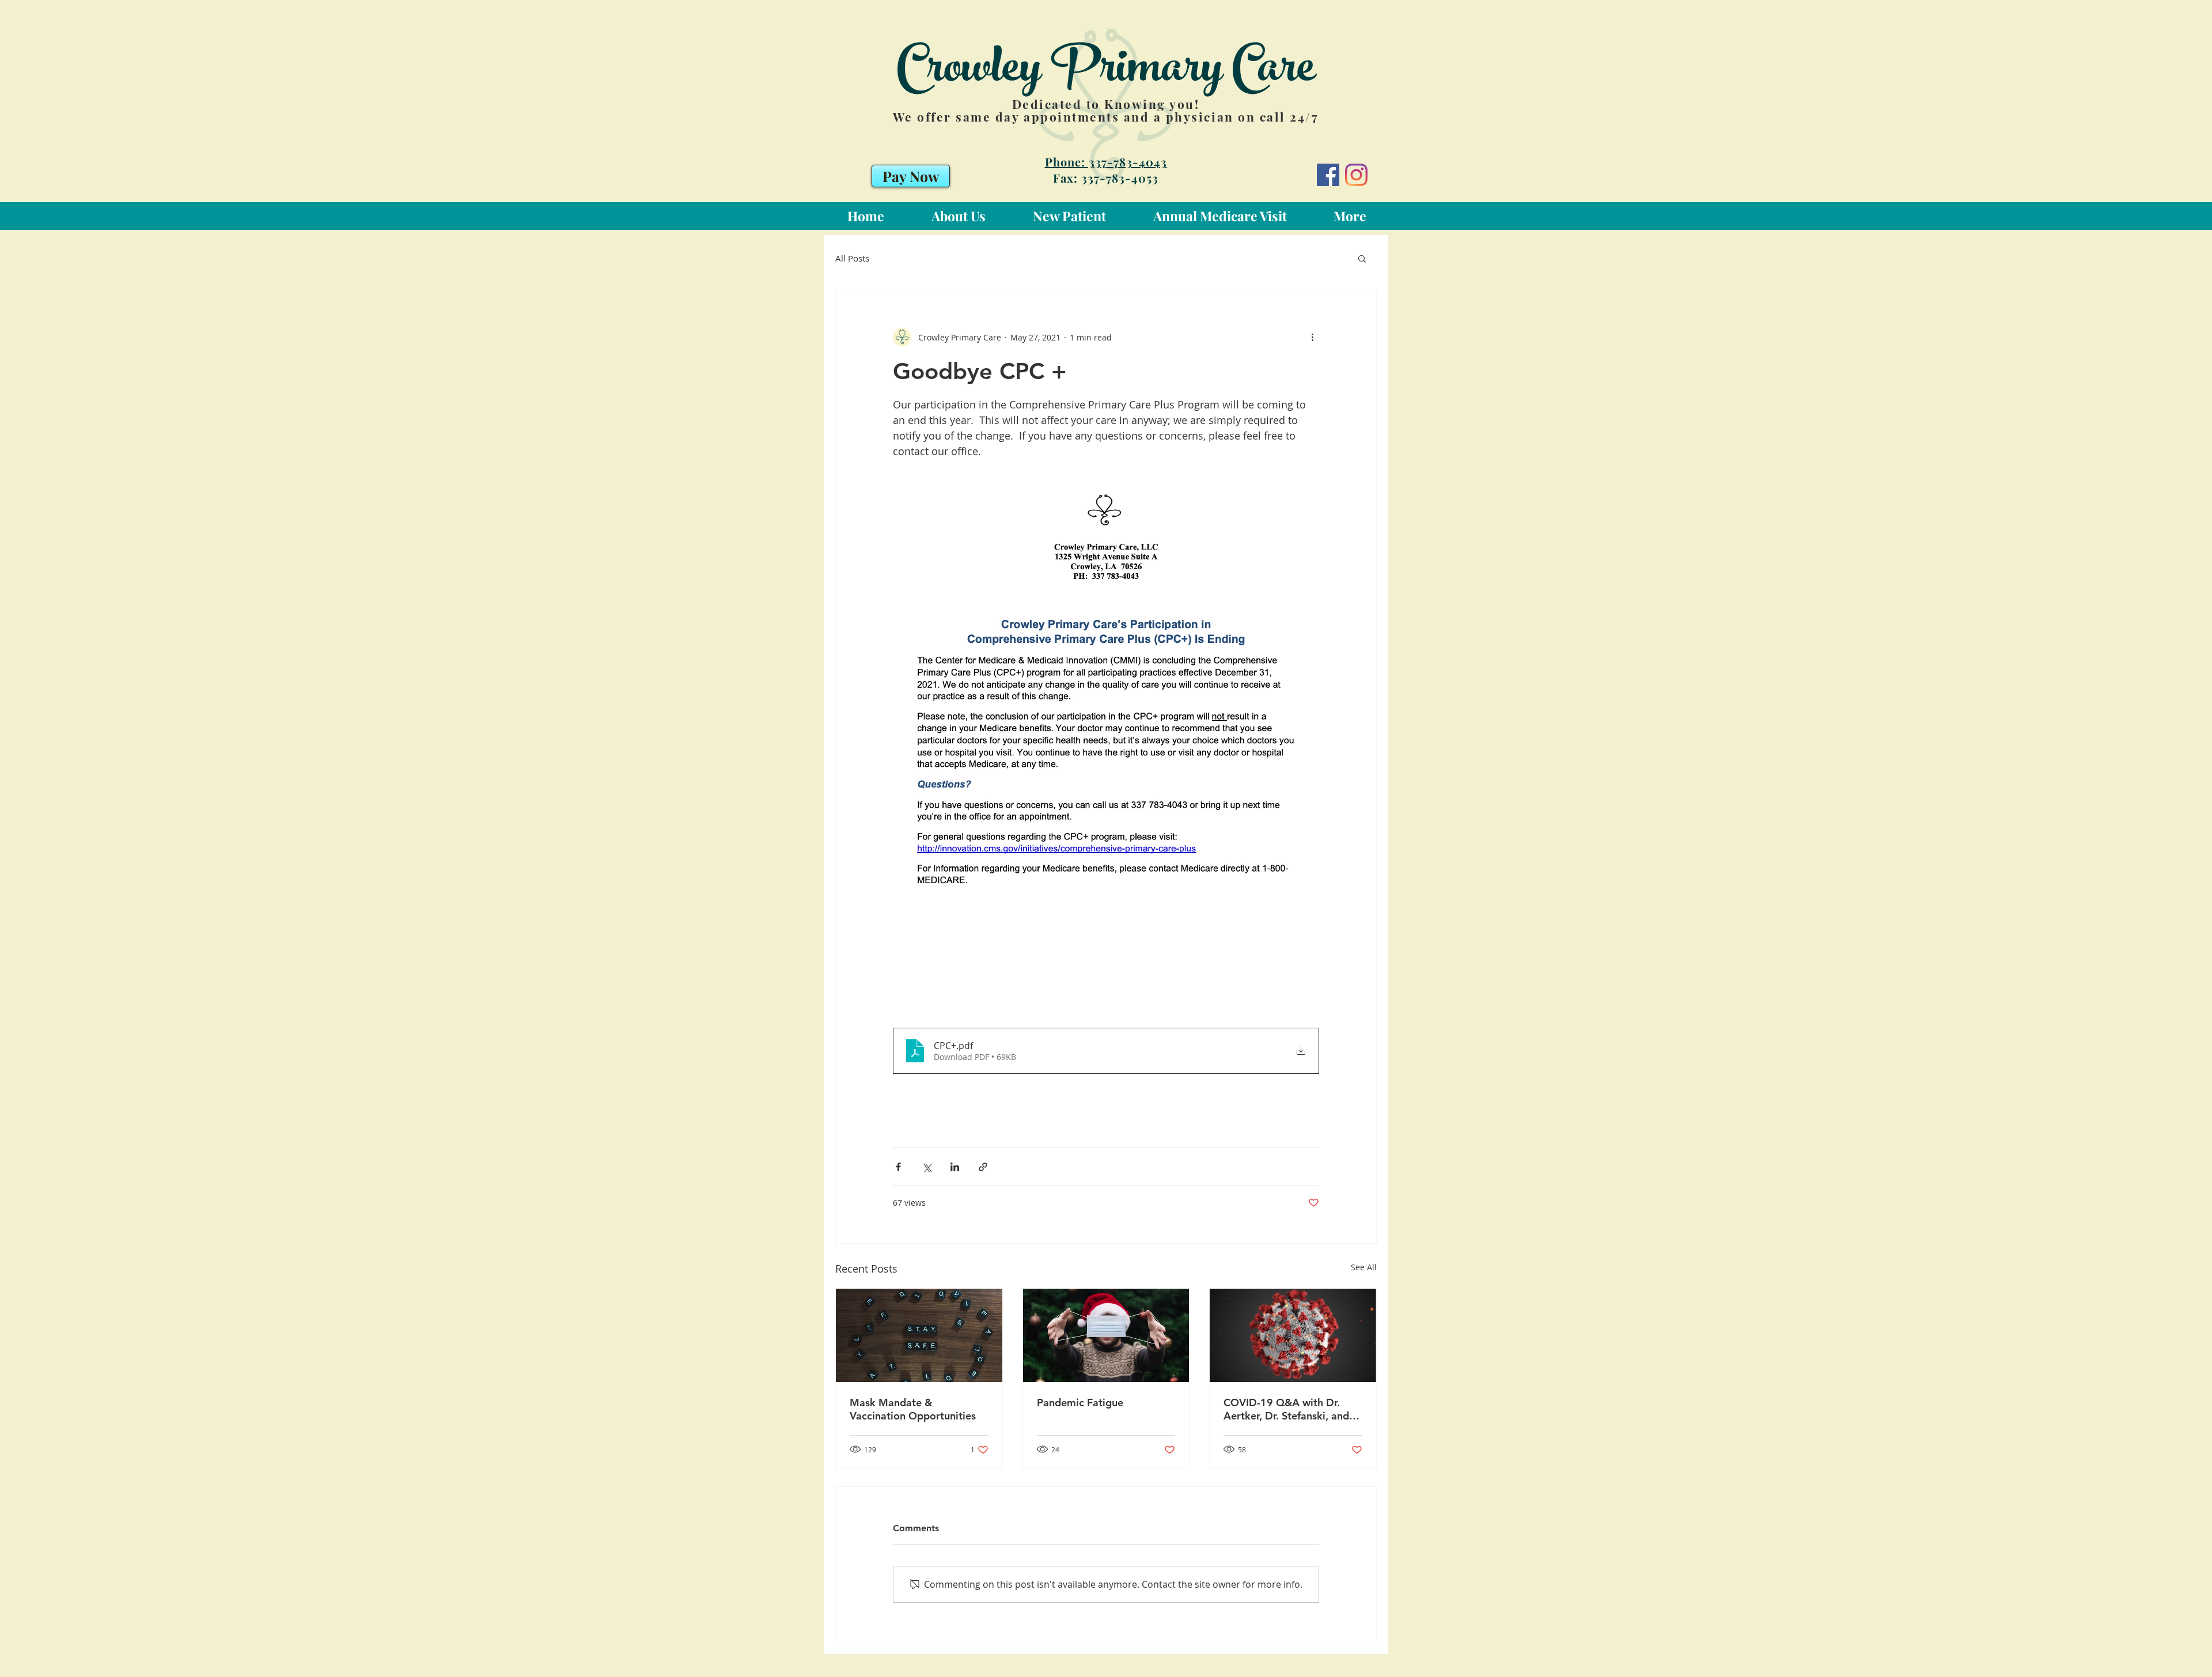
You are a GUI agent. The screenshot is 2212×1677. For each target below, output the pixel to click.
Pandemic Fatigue (1080, 1402)
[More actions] (1312, 337)
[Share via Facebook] (898, 1167)
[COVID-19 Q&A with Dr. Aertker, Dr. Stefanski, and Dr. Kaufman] (1293, 1335)
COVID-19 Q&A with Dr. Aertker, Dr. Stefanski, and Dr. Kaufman (1286, 1409)
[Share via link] (983, 1167)
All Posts (852, 258)
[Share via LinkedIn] (955, 1167)
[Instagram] (1356, 175)
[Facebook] (1328, 175)
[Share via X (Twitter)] (927, 1167)
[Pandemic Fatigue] (1106, 1335)
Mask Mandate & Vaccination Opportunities (913, 1409)
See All (1364, 1267)
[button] (1362, 258)
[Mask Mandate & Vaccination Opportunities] (919, 1335)
